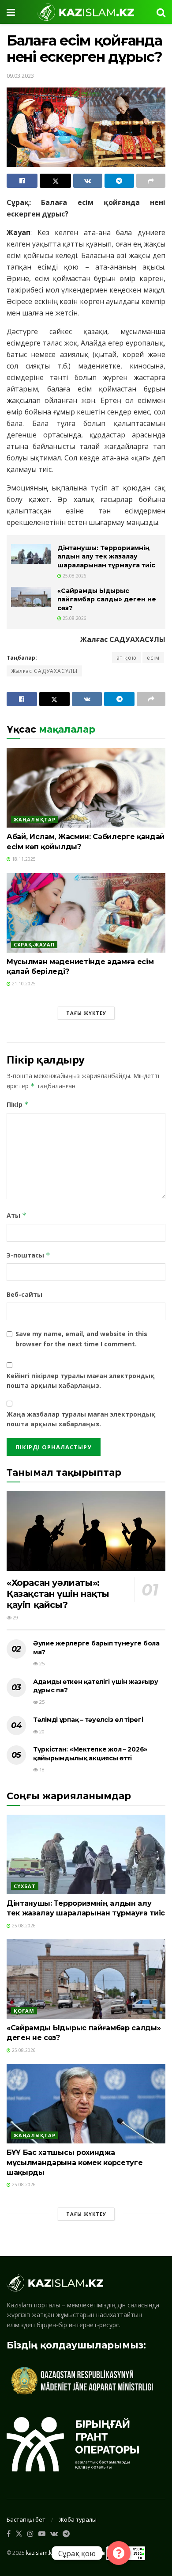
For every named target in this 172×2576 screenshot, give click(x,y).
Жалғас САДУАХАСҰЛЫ (44, 671)
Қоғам (24, 2011)
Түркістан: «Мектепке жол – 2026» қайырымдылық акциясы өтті (90, 1754)
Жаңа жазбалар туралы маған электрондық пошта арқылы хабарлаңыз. (81, 1419)
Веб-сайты (24, 1294)
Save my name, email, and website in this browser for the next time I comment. (81, 1339)
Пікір (18, 1104)
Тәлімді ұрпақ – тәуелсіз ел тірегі (88, 1720)
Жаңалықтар (35, 819)
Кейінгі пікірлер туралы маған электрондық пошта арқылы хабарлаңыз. (80, 1381)
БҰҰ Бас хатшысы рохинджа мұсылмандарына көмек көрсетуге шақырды (75, 2162)
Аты (17, 1215)
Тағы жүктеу (86, 1013)
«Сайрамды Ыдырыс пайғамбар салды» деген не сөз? (107, 599)
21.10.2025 (23, 984)
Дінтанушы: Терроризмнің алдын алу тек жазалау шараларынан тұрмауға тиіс (106, 557)
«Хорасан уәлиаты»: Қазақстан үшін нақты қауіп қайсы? (58, 1594)
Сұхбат (25, 1886)
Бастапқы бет (26, 2519)
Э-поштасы (28, 1255)
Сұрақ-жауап (34, 944)
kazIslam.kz (40, 2552)
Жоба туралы (78, 2519)
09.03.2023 (20, 76)
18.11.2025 (23, 859)
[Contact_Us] (119, 2553)
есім (153, 658)
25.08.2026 (74, 576)
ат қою (127, 658)
